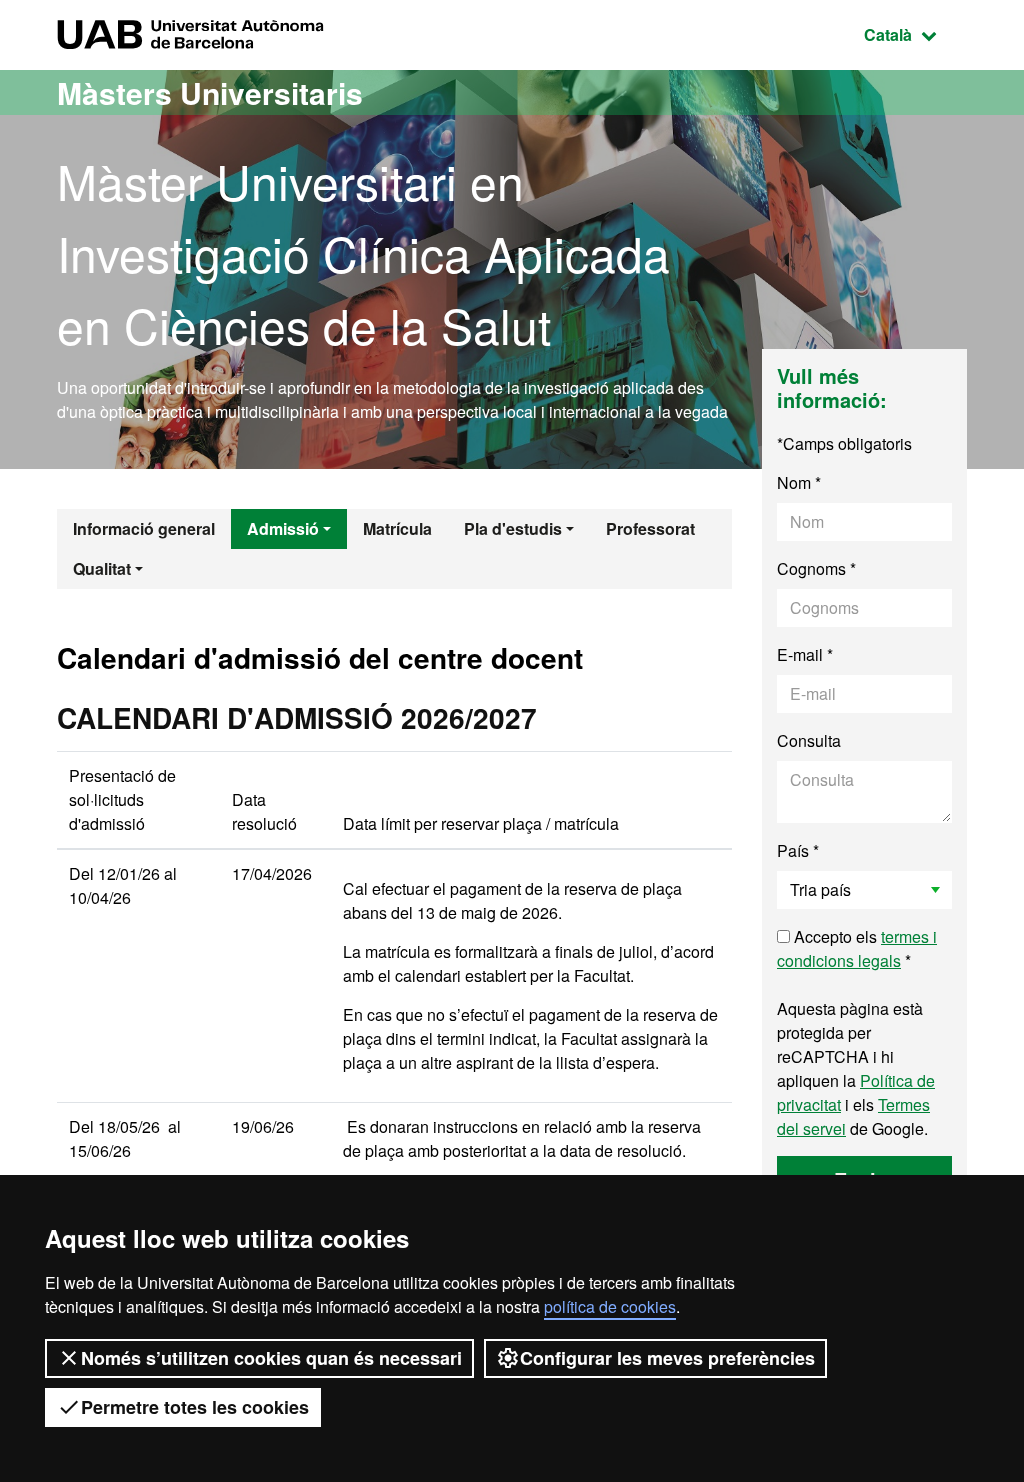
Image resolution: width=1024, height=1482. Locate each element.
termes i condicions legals (857, 948)
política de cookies (610, 1306)
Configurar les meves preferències (667, 1358)
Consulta (809, 740)
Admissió (283, 528)
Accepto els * (857, 948)
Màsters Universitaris (210, 92)
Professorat (650, 528)
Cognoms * (816, 568)
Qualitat (102, 568)
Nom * (799, 482)
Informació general (144, 528)
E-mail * (805, 654)
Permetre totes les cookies (195, 1407)
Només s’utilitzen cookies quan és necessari (271, 1358)
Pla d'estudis (513, 528)
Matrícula (397, 528)
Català (915, 34)
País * (798, 850)
